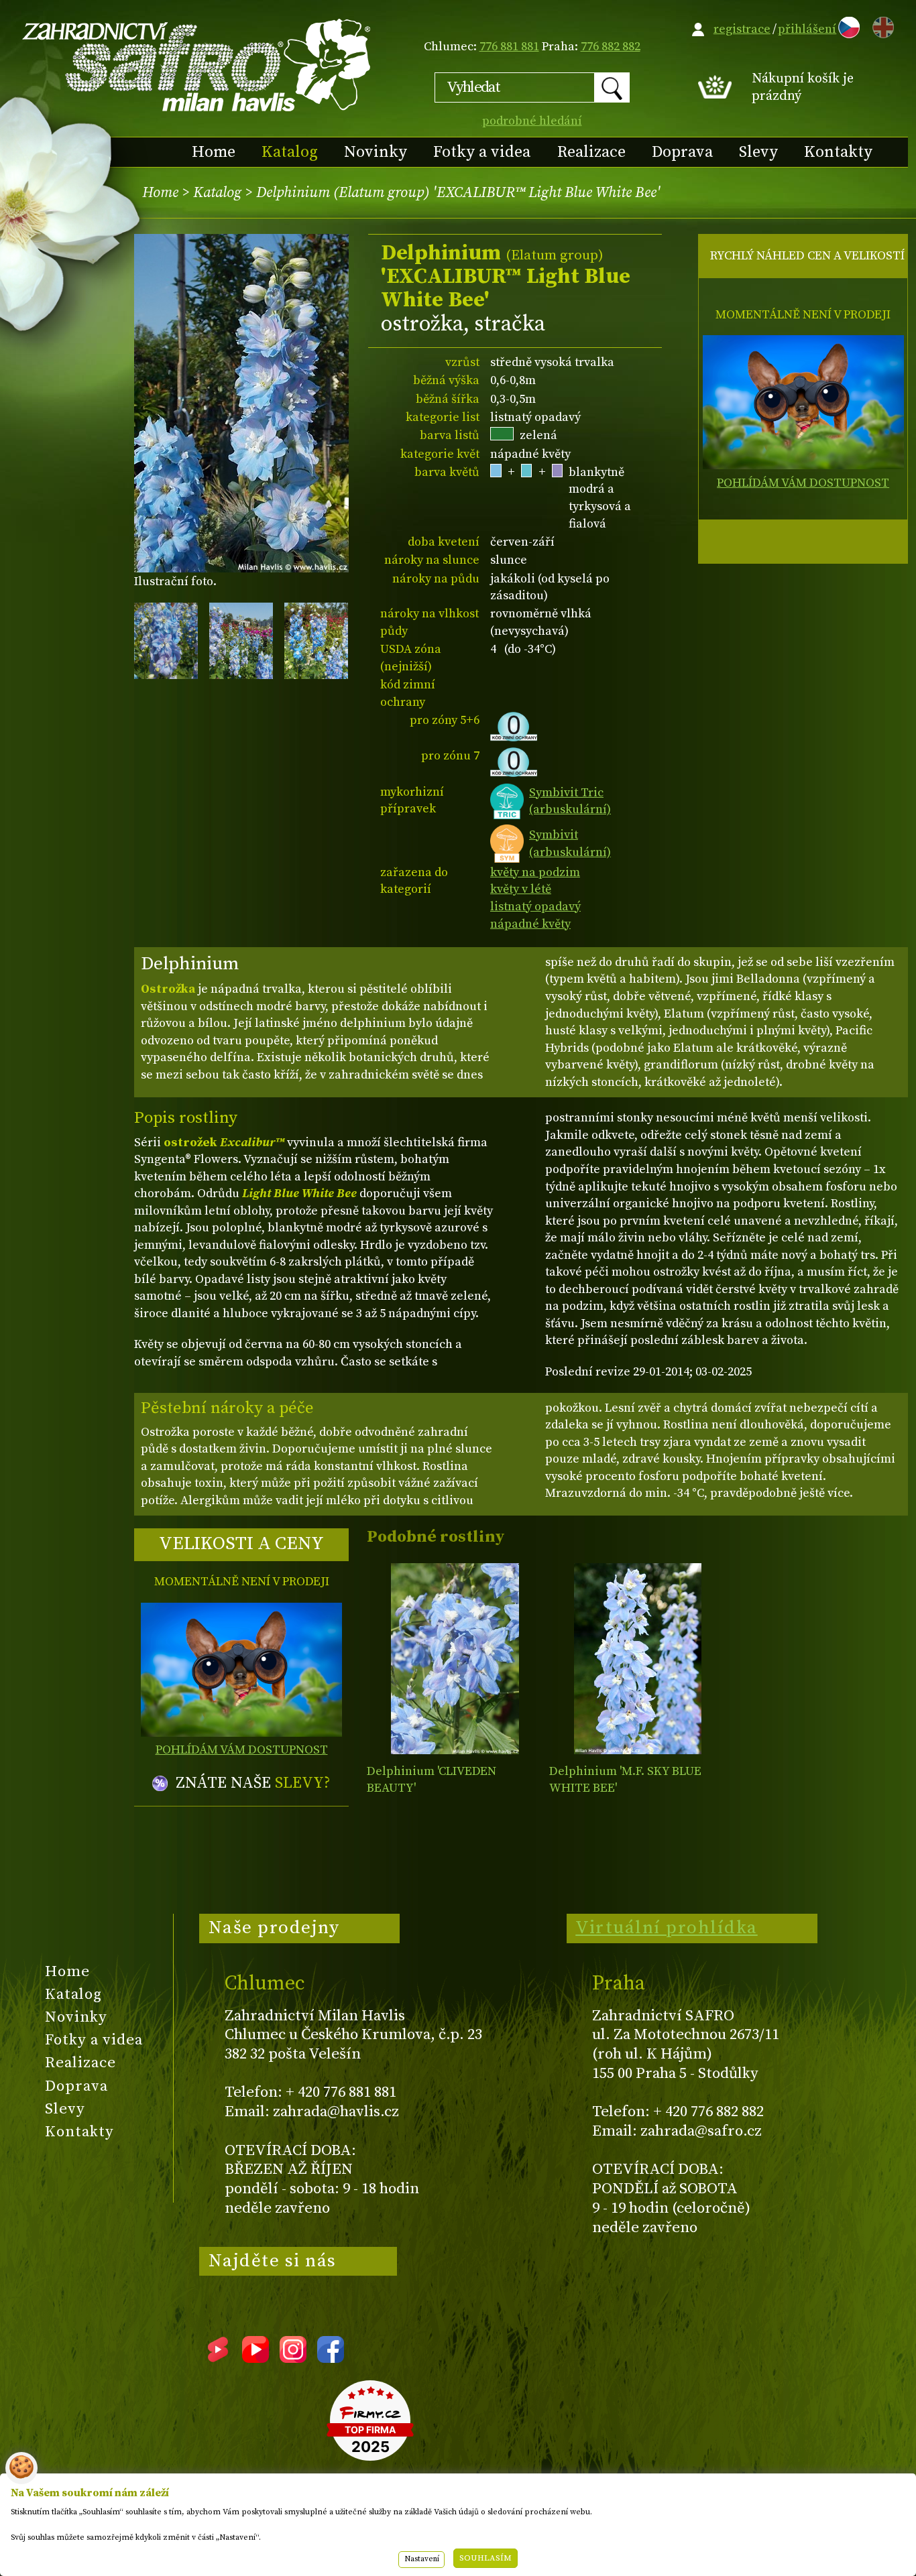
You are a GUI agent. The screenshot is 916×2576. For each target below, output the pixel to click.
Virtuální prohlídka (667, 1928)
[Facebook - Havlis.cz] (331, 2358)
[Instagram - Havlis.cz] (293, 2358)
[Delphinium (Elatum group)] (637, 1659)
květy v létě (521, 889)
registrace (742, 29)
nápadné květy (530, 924)
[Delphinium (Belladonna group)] (455, 1659)
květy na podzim (535, 872)
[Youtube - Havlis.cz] (255, 2358)
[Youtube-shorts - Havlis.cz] (218, 2358)
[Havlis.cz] (197, 65)
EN (880, 25)
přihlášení (807, 29)
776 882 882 (611, 47)
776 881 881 (509, 47)
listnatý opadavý (535, 907)
